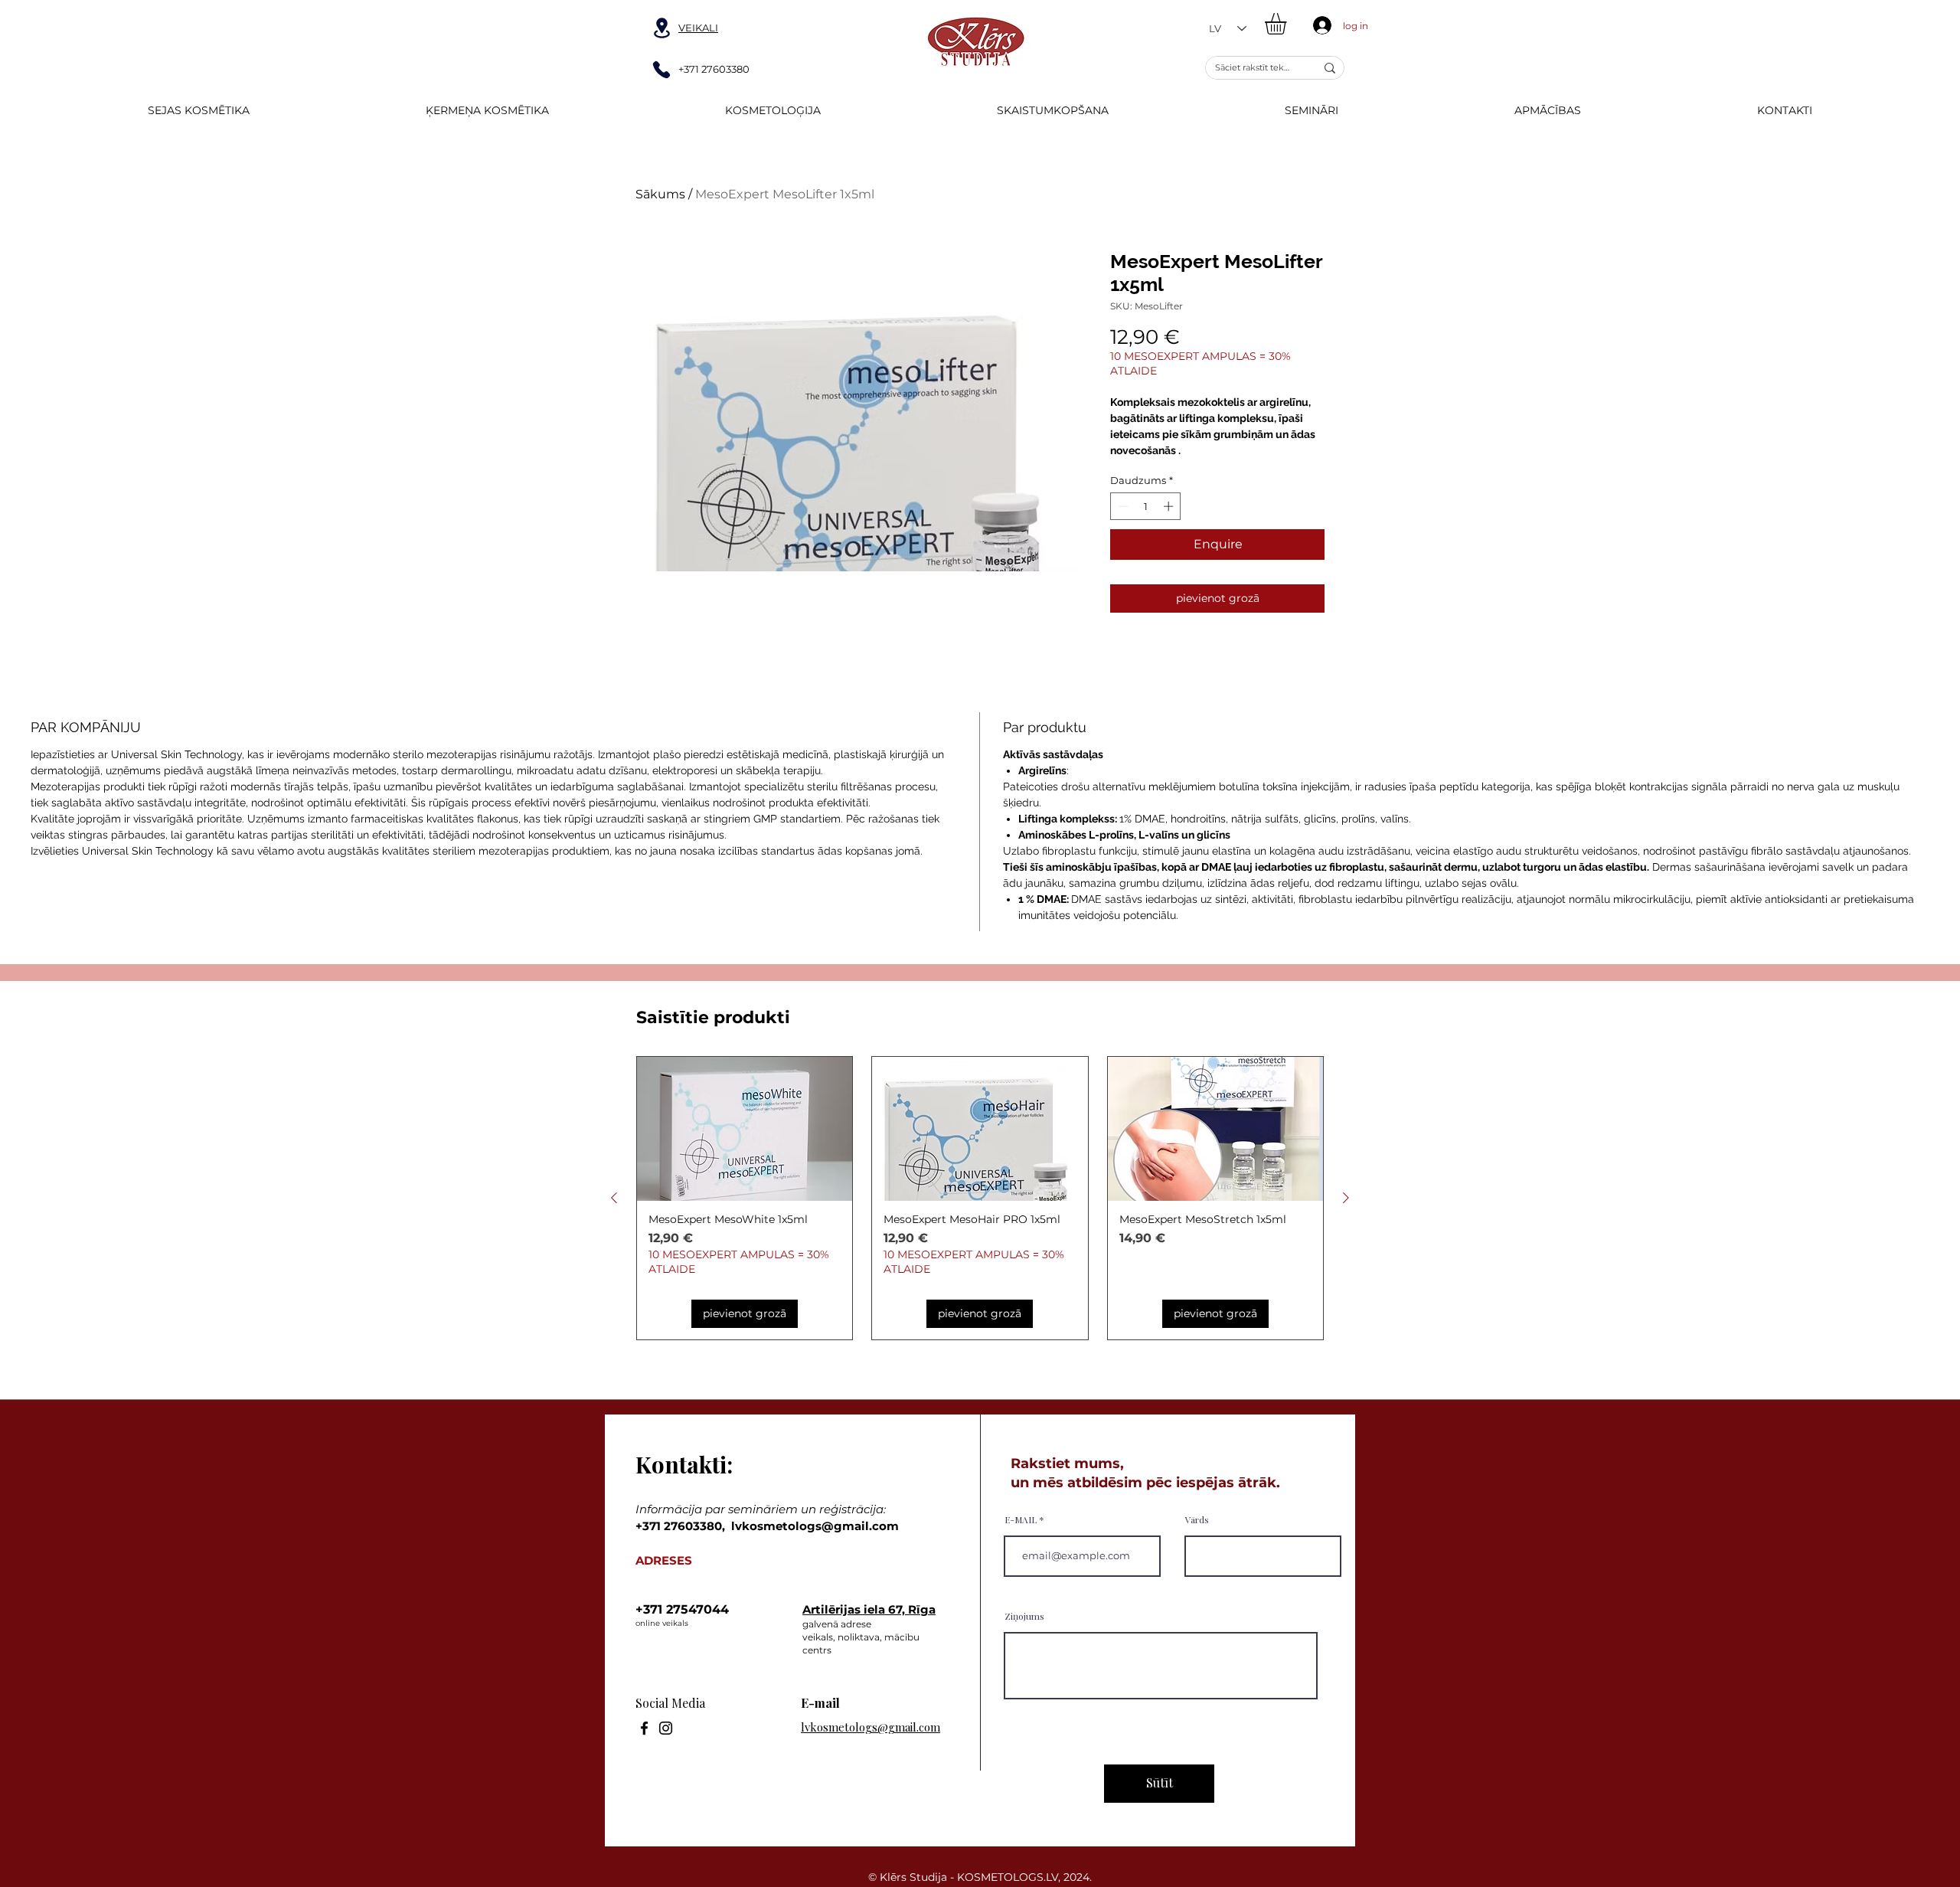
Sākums (660, 194)
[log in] (1319, 25)
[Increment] (1170, 506)
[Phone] (661, 70)
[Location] (661, 28)
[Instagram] (666, 1728)
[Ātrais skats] (745, 1129)
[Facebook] (644, 1728)
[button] (1288, 24)
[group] (980, 1198)
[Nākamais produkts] (1346, 1198)
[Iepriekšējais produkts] (614, 1198)
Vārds (1197, 1519)
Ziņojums (1024, 1616)
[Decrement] (1122, 506)
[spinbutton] (1146, 506)
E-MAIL (1021, 1519)
